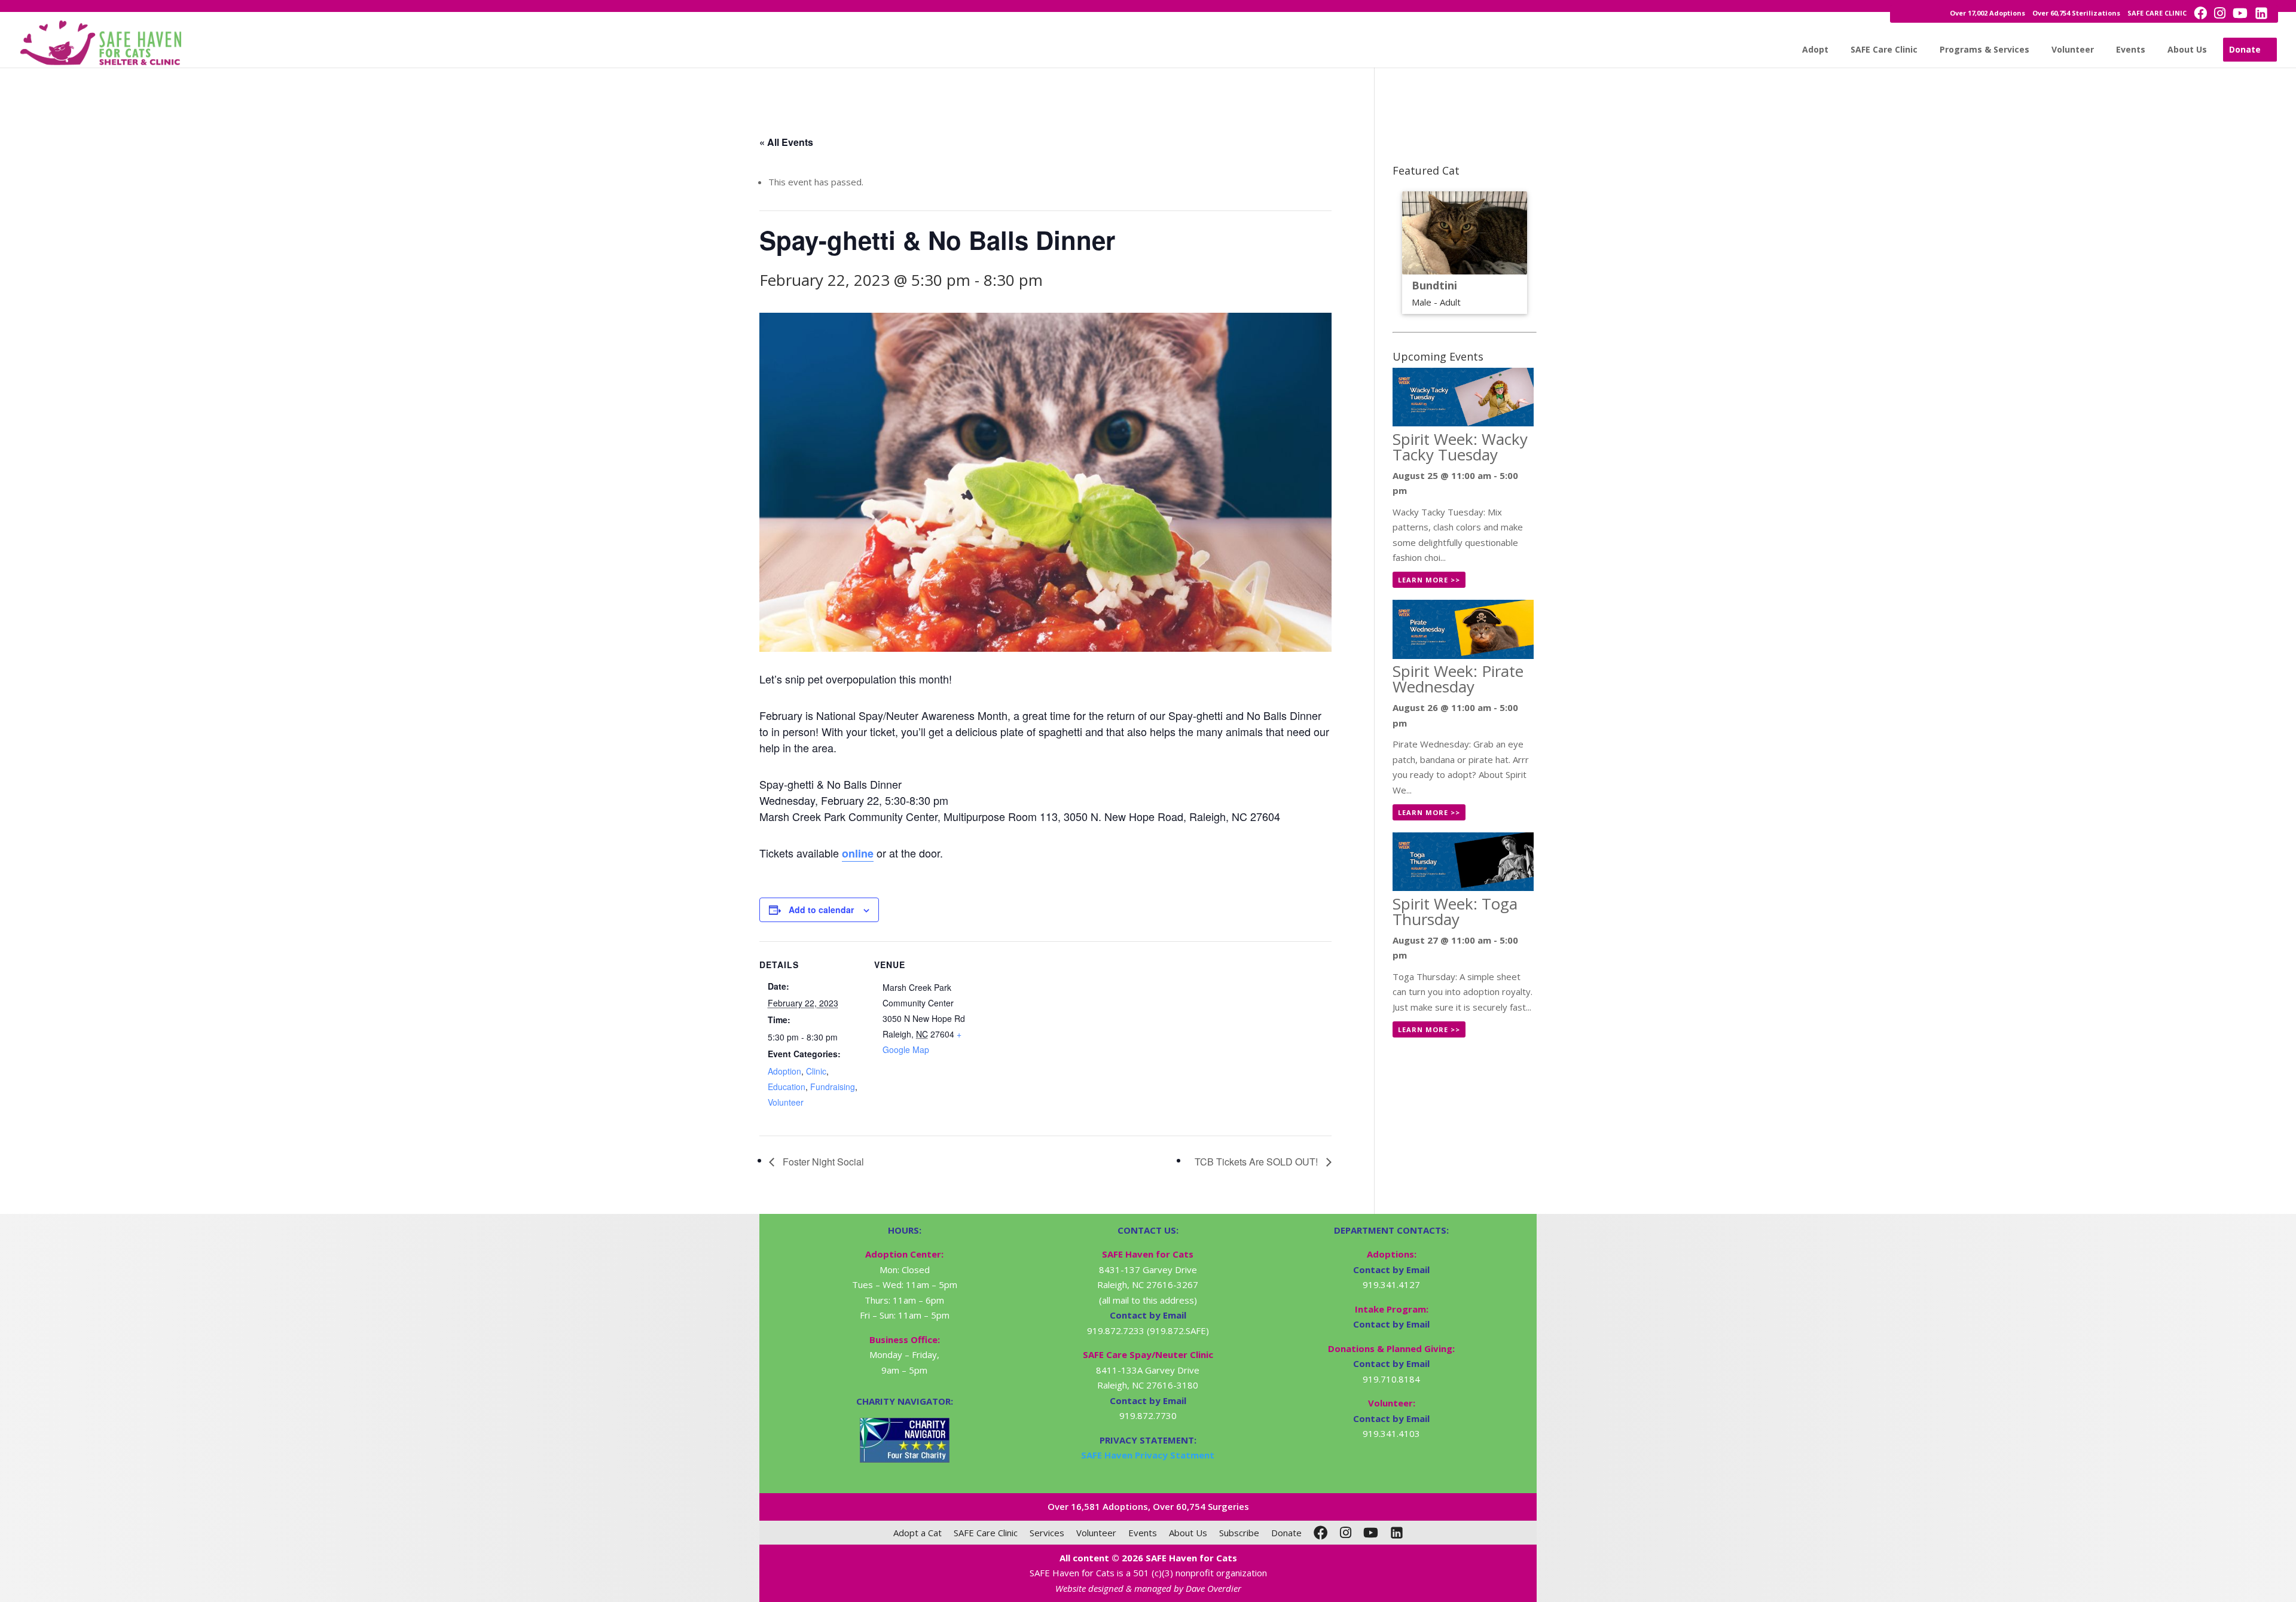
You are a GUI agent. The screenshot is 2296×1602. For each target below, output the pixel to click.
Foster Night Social (822, 1162)
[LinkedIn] (1397, 1533)
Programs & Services (1984, 49)
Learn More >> (1429, 580)
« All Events (786, 142)
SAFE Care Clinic (1884, 49)
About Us (2187, 49)
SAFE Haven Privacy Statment (1148, 1455)
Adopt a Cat (918, 1533)
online (858, 853)
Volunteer (2073, 49)
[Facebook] (1321, 1533)
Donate (2245, 49)
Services (1047, 1533)
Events (2131, 49)
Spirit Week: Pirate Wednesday (1458, 679)
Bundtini (1434, 285)
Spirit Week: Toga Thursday (1455, 911)
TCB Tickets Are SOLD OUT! (1257, 1162)
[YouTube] (1371, 1533)
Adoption (784, 1071)
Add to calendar (821, 910)
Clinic (816, 1071)
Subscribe (1239, 1533)
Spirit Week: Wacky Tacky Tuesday (1460, 447)
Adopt (1815, 49)
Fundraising (833, 1087)
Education (787, 1087)
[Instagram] (1346, 1533)
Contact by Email (1391, 1270)
